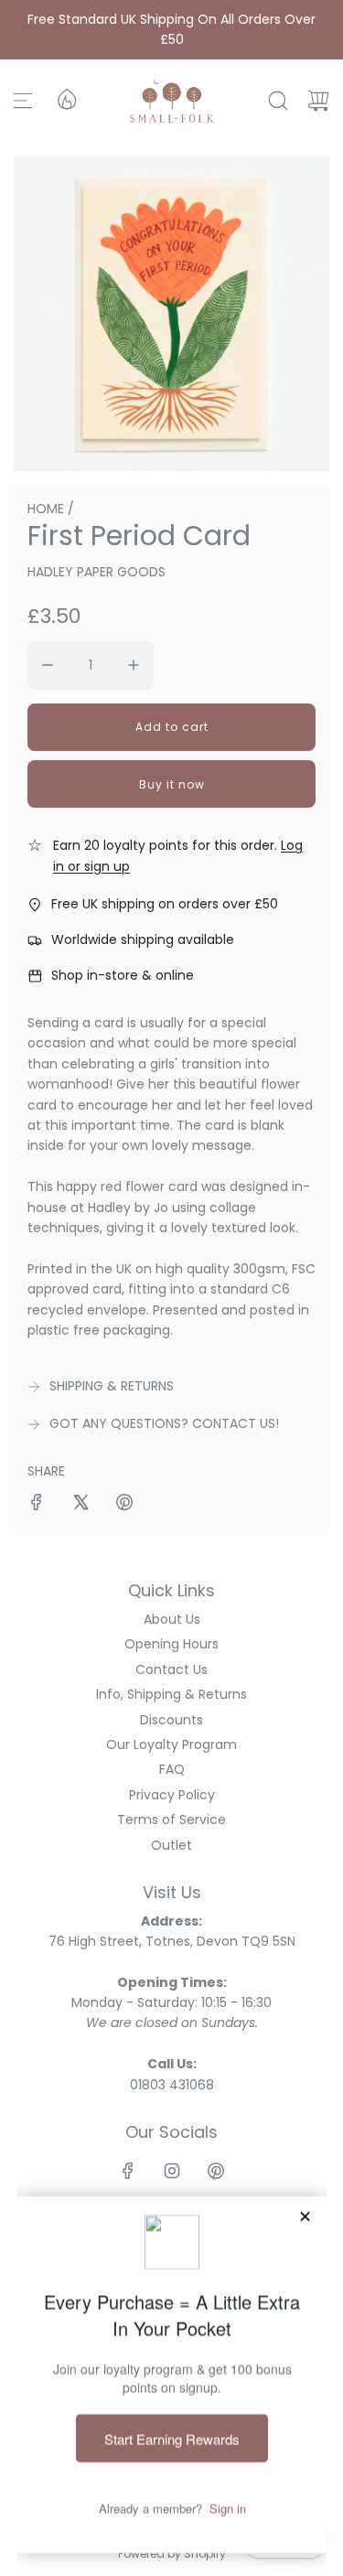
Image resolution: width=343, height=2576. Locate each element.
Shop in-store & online (123, 975)
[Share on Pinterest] (124, 1505)
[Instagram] (172, 2171)
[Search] (278, 101)
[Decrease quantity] (48, 665)
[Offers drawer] (66, 98)
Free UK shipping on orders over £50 (165, 904)
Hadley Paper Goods (96, 572)
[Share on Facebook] (37, 1505)
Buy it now (172, 784)
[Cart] (318, 101)
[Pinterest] (216, 2171)
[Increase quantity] (134, 665)
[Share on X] (80, 1505)
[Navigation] (23, 101)
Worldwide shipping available (143, 939)
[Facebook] (128, 2171)
